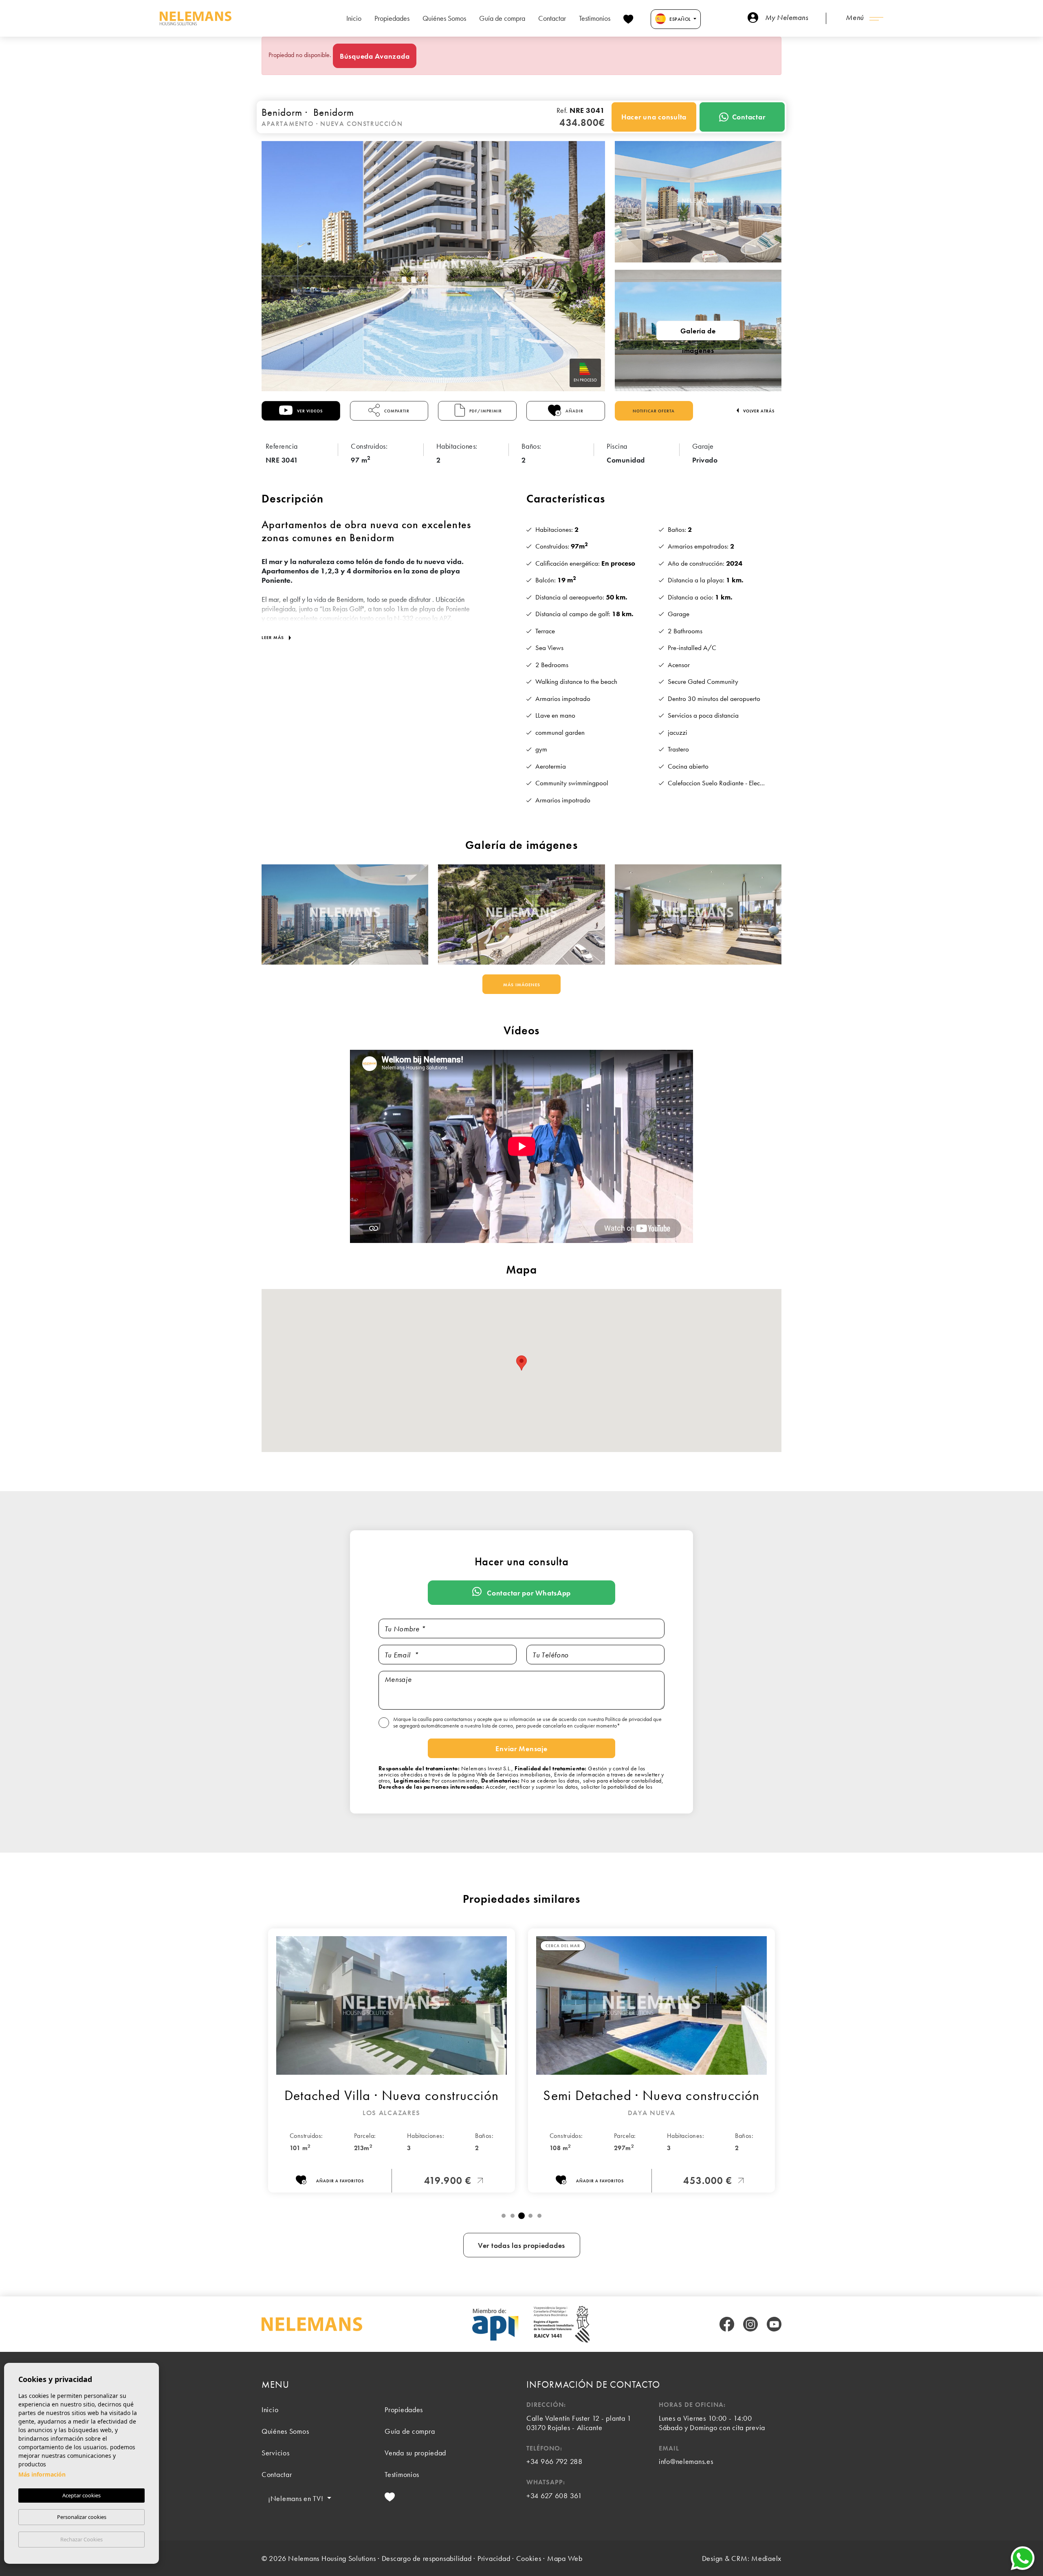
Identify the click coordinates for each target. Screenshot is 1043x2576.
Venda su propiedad (415, 2453)
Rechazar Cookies (81, 2539)
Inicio (354, 18)
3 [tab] (521, 2216)
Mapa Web (565, 2558)
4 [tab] (530, 2216)
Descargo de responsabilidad (427, 2558)
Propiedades (392, 18)
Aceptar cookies (81, 2495)
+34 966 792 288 (555, 2461)
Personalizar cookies (82, 2517)
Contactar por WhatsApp (528, 1593)
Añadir (574, 411)
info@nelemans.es (686, 2461)
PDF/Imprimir (485, 411)
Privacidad (494, 2558)
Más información (42, 2474)
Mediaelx (766, 2558)
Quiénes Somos (444, 18)
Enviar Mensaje (521, 1749)
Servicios (275, 2453)
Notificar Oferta (654, 411)
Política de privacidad (629, 1719)
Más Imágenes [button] (522, 985)
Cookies (529, 2558)
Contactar (552, 18)
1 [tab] (504, 2216)
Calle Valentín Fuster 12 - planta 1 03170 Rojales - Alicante (579, 2423)
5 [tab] (539, 2216)
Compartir (396, 411)
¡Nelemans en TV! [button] (297, 2498)
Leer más (274, 637)
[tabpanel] (392, 2060)
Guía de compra (502, 18)
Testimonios (595, 18)
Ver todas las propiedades (521, 2245)
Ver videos (309, 411)
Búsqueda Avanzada (375, 56)
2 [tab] (513, 2216)
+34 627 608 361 (554, 2496)
